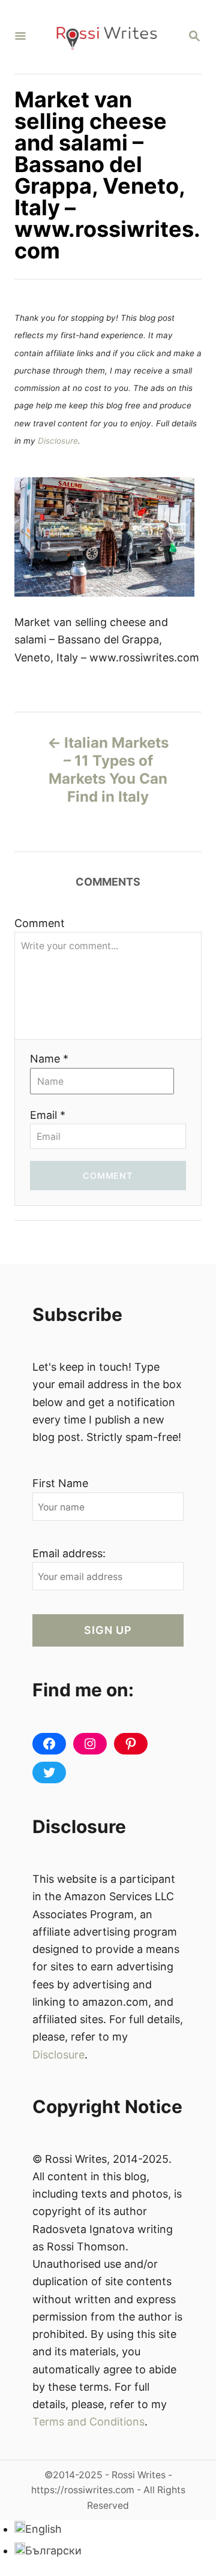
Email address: (69, 1553)
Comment (40, 923)
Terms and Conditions (88, 2422)
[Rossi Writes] (107, 37)
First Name (60, 1483)
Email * (48, 1115)
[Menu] (20, 37)
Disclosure (58, 441)
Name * (49, 1059)
